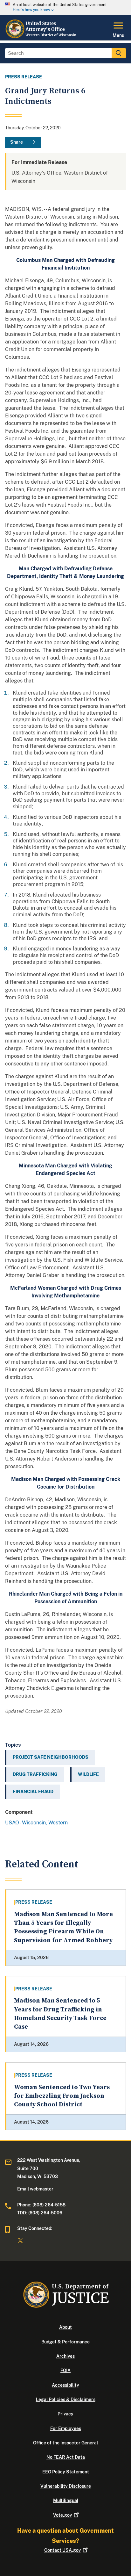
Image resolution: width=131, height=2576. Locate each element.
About (65, 2327)
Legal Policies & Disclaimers (66, 2399)
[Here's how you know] (65, 8)
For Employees (66, 2428)
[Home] (41, 37)
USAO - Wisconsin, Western (36, 1823)
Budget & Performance (65, 2342)
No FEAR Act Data (66, 2457)
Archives (65, 2356)
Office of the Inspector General (65, 2443)
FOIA (65, 2370)
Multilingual (66, 2500)
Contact (62, 2550)
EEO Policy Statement (66, 2472)
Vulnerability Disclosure (66, 2486)
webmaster (42, 2189)
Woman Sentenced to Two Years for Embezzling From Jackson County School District (62, 2096)
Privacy (65, 2414)
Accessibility (65, 2385)
